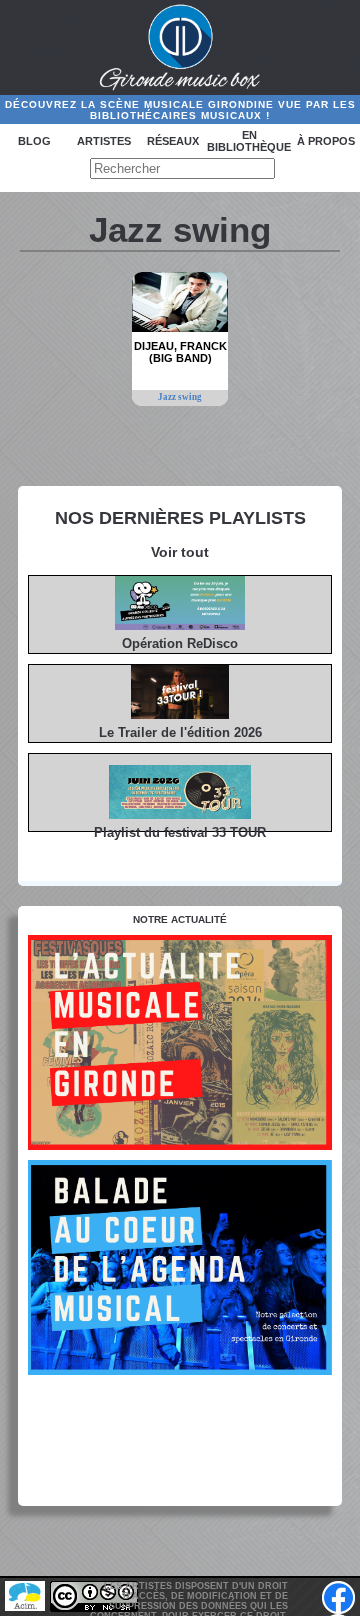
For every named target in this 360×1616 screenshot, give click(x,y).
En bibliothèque (249, 141)
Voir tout (180, 552)
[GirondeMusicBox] (180, 48)
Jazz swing (180, 397)
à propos (326, 141)
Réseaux (173, 141)
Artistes (104, 141)
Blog (34, 141)
